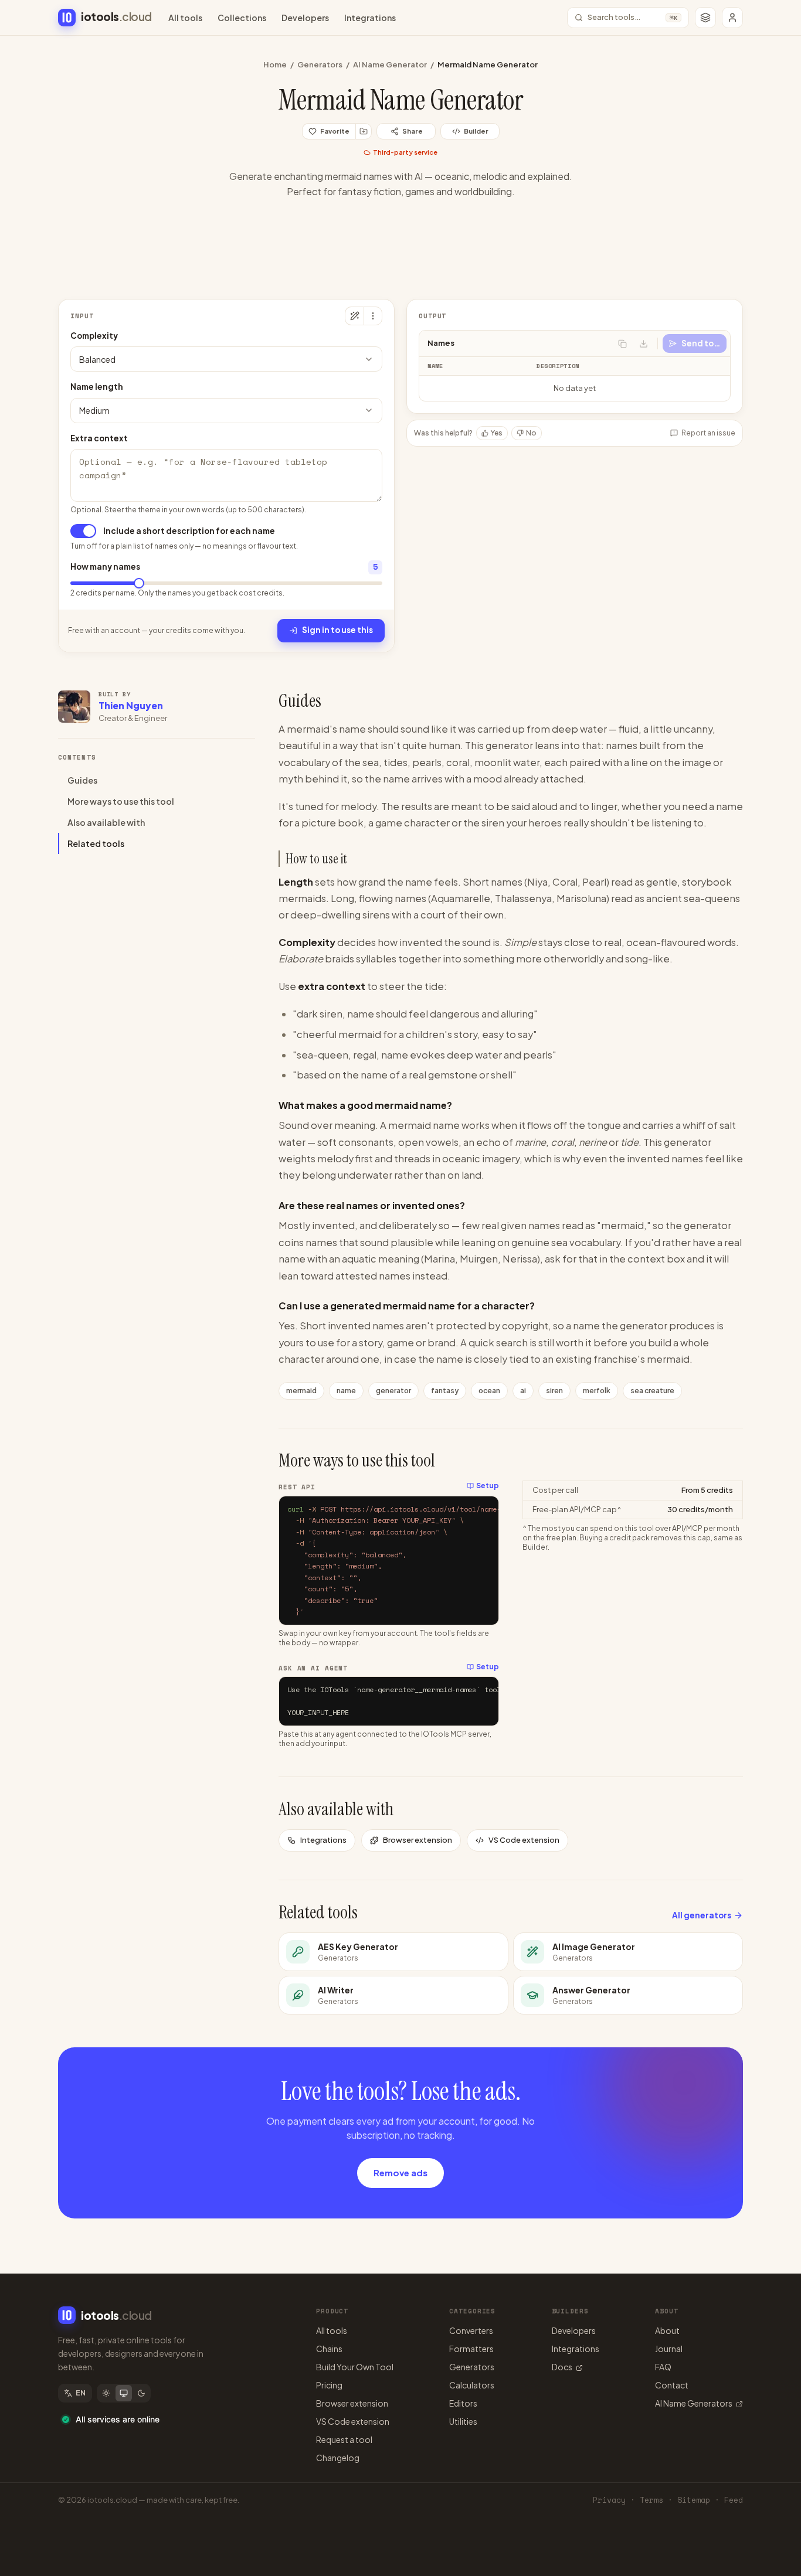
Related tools (96, 843)
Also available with (106, 822)
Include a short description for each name (189, 531)
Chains (329, 2349)
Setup (488, 1486)
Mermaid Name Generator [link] (488, 64)
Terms (651, 2500)
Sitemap (694, 2500)
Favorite (335, 131)
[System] (124, 2393)
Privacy (609, 2500)
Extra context (99, 438)
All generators (702, 1915)
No (531, 433)
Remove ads (400, 2172)
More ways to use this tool (121, 801)
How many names (105, 566)
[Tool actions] (373, 316)
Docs (562, 2367)
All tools (185, 18)
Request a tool (344, 2439)
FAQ (663, 2367)
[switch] (83, 531)
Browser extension (418, 1840)
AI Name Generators (694, 2403)
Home (275, 64)
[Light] (106, 2393)
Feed (734, 2500)
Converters (471, 2330)
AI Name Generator (390, 64)
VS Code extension (524, 1840)
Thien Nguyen (131, 705)
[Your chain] (705, 18)
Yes (497, 433)
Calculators (472, 2385)
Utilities (463, 2421)
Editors (463, 2403)
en (81, 2393)
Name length (97, 387)
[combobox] (226, 359)
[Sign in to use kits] (364, 131)
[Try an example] (354, 316)
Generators (320, 64)
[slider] (139, 583)
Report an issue (708, 433)
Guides (82, 780)
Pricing (329, 2385)
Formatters (471, 2349)
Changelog (338, 2458)
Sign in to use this (337, 630)
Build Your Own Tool (355, 2367)
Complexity (94, 336)
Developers (305, 18)
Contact (672, 2385)
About (667, 2330)
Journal (669, 2349)
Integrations (370, 18)
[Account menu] (732, 18)
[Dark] (141, 2393)
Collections (242, 18)
